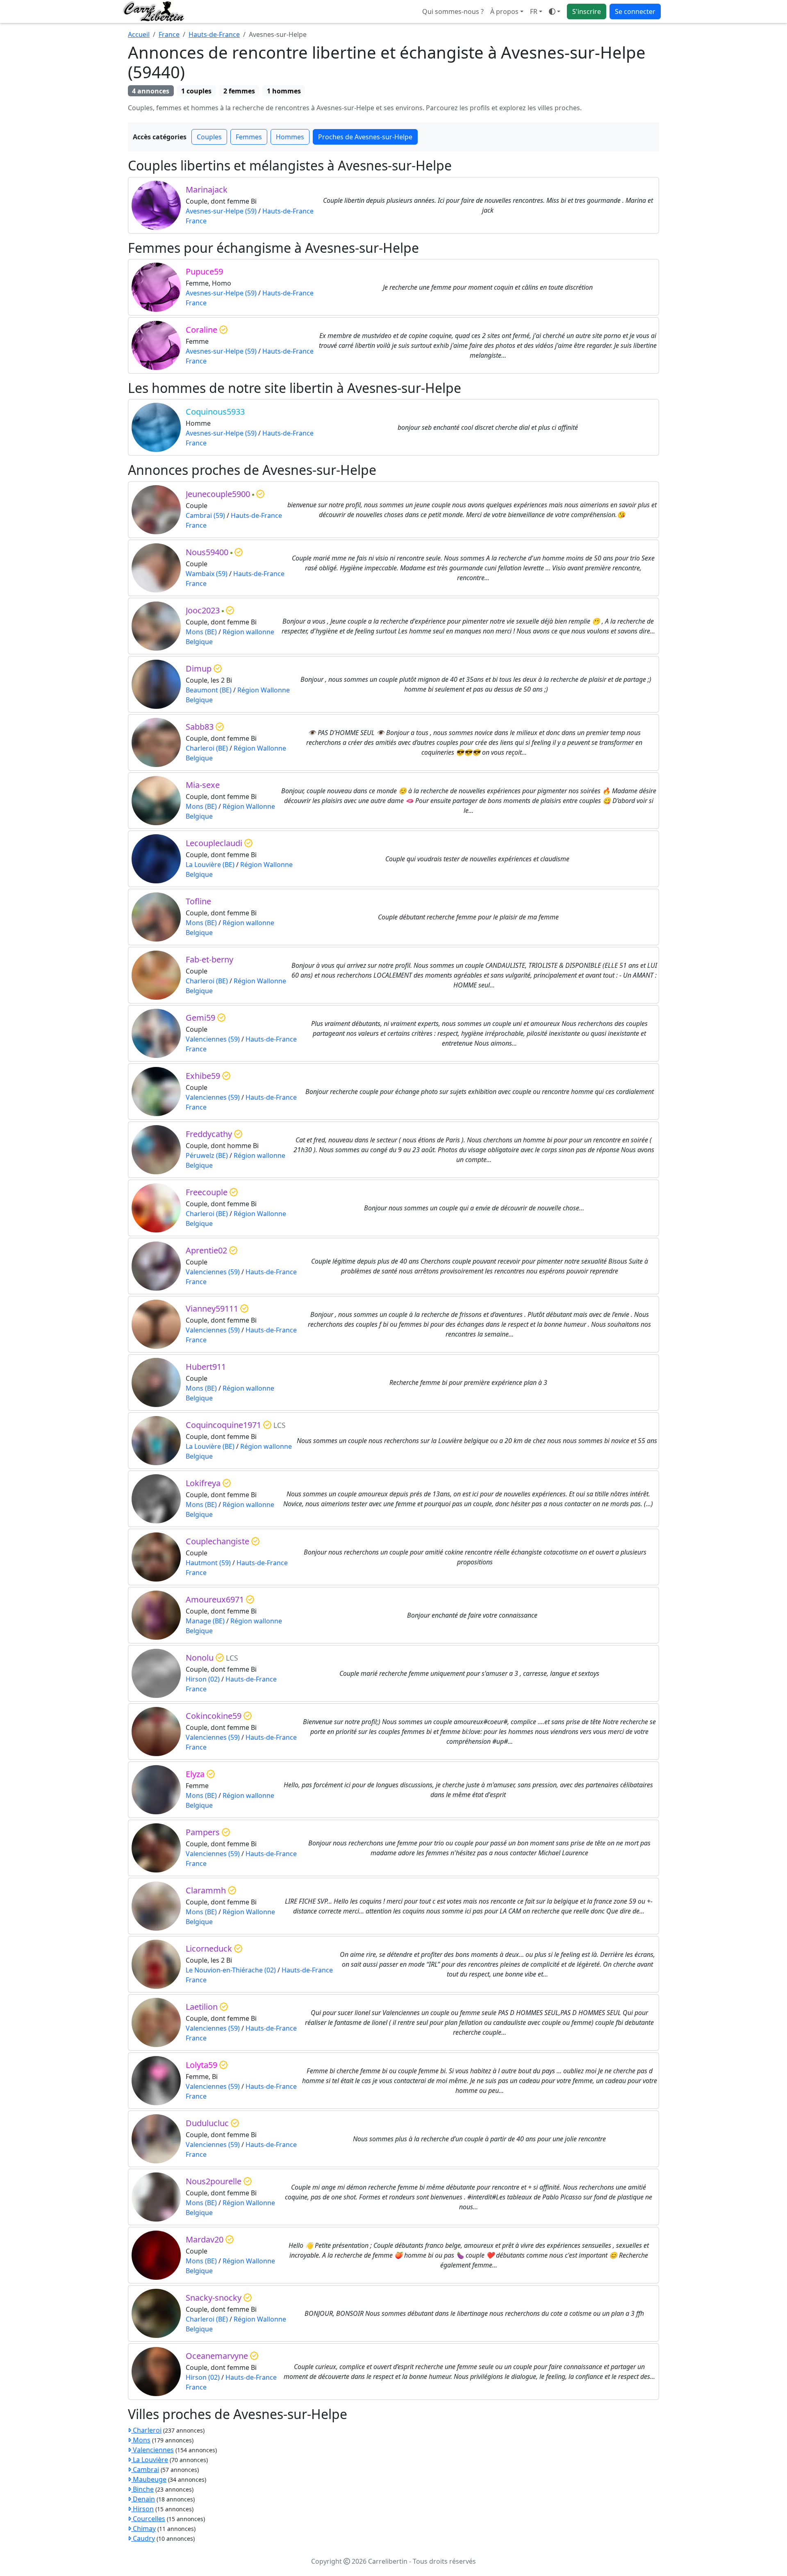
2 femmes (239, 91)
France (169, 34)
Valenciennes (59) (213, 1039)
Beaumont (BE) (209, 690)
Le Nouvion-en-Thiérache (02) (231, 1970)
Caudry (143, 2538)
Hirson (142, 2509)
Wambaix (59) (207, 574)
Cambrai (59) (205, 515)
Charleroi (146, 2430)
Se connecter (635, 11)
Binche (142, 2489)
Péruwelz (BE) (207, 1155)
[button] (536, 11)
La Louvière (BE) (210, 865)
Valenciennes (152, 2450)
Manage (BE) (205, 1621)
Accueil (139, 34)
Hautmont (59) (208, 1563)
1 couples (196, 91)
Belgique (199, 642)
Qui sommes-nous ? (453, 11)
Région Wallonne (264, 690)
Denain (143, 2499)
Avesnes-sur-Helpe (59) (221, 211)
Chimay (143, 2528)
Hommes (290, 137)
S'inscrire (587, 11)
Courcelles (148, 2519)
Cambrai (145, 2469)
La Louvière (150, 2460)
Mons (141, 2440)
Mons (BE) (201, 632)
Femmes (249, 137)
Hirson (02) (203, 1679)
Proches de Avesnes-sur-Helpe (365, 137)
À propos (504, 11)
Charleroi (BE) (207, 748)
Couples (209, 137)
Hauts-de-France (214, 34)
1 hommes (284, 91)
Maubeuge (149, 2479)
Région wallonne (248, 632)
